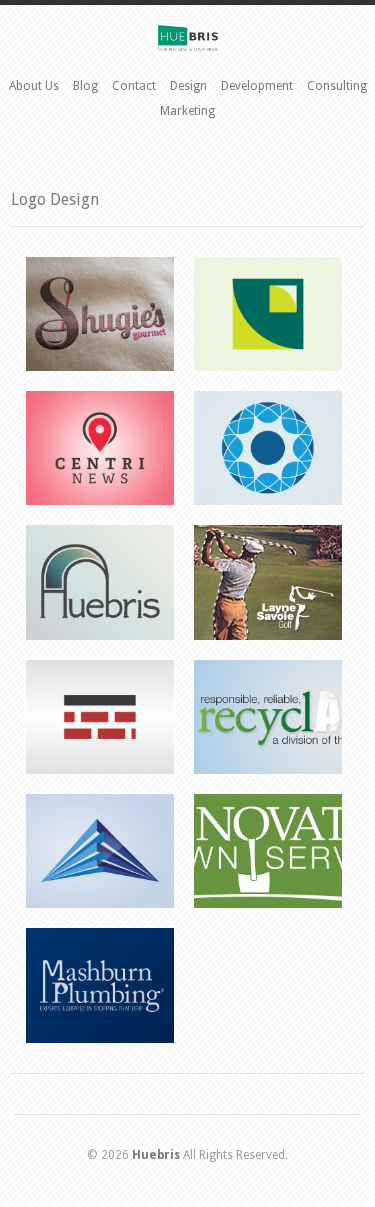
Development (257, 86)
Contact (134, 86)
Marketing (187, 111)
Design (188, 86)
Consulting (337, 86)
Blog (85, 86)
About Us (34, 86)
